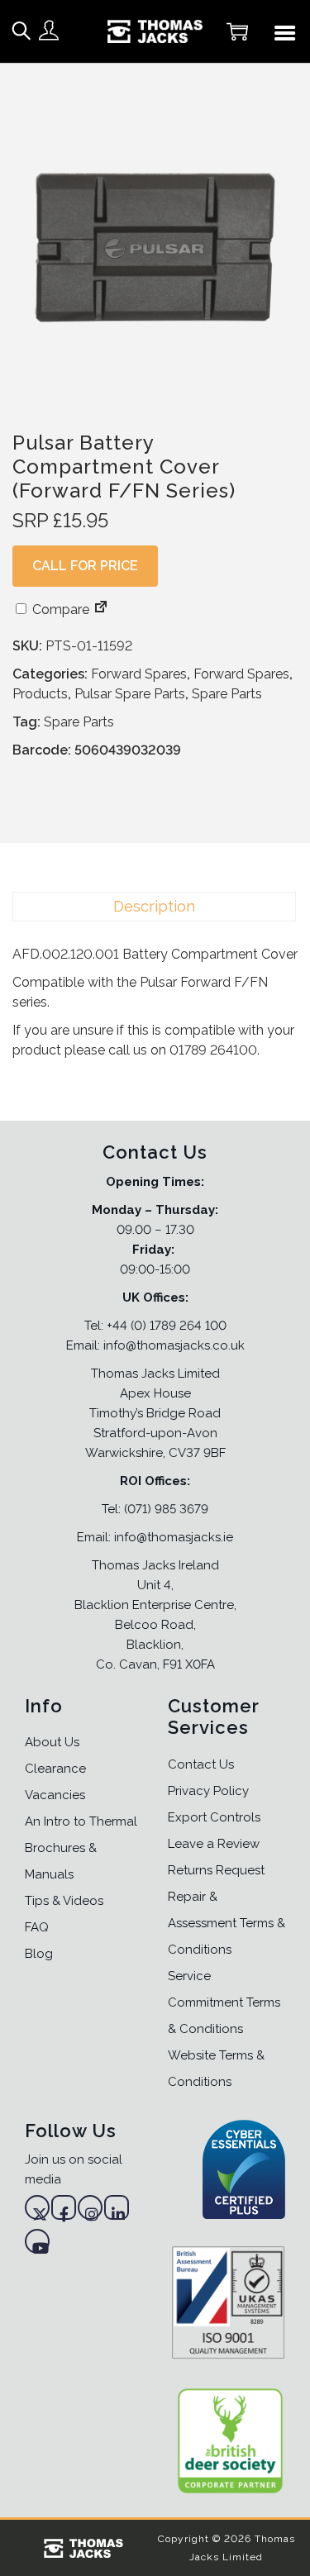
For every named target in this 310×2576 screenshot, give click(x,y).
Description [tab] (154, 906)
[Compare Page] (101, 609)
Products (40, 694)
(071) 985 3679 (166, 1509)
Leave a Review (214, 1844)
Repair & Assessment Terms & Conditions (227, 1923)
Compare (59, 609)
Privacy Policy (208, 1791)
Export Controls (214, 1817)
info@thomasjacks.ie (174, 1537)
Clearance (55, 1769)
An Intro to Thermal (81, 1821)
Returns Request (216, 1870)
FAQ (37, 1927)
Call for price (85, 566)
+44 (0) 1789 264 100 (167, 1326)
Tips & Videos (64, 1901)
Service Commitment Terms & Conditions (224, 2002)
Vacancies (55, 1795)
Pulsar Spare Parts (130, 694)
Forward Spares (139, 674)
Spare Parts (227, 694)
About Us (52, 1742)
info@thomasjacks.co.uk (174, 1345)
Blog (39, 1954)
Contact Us (201, 1764)
